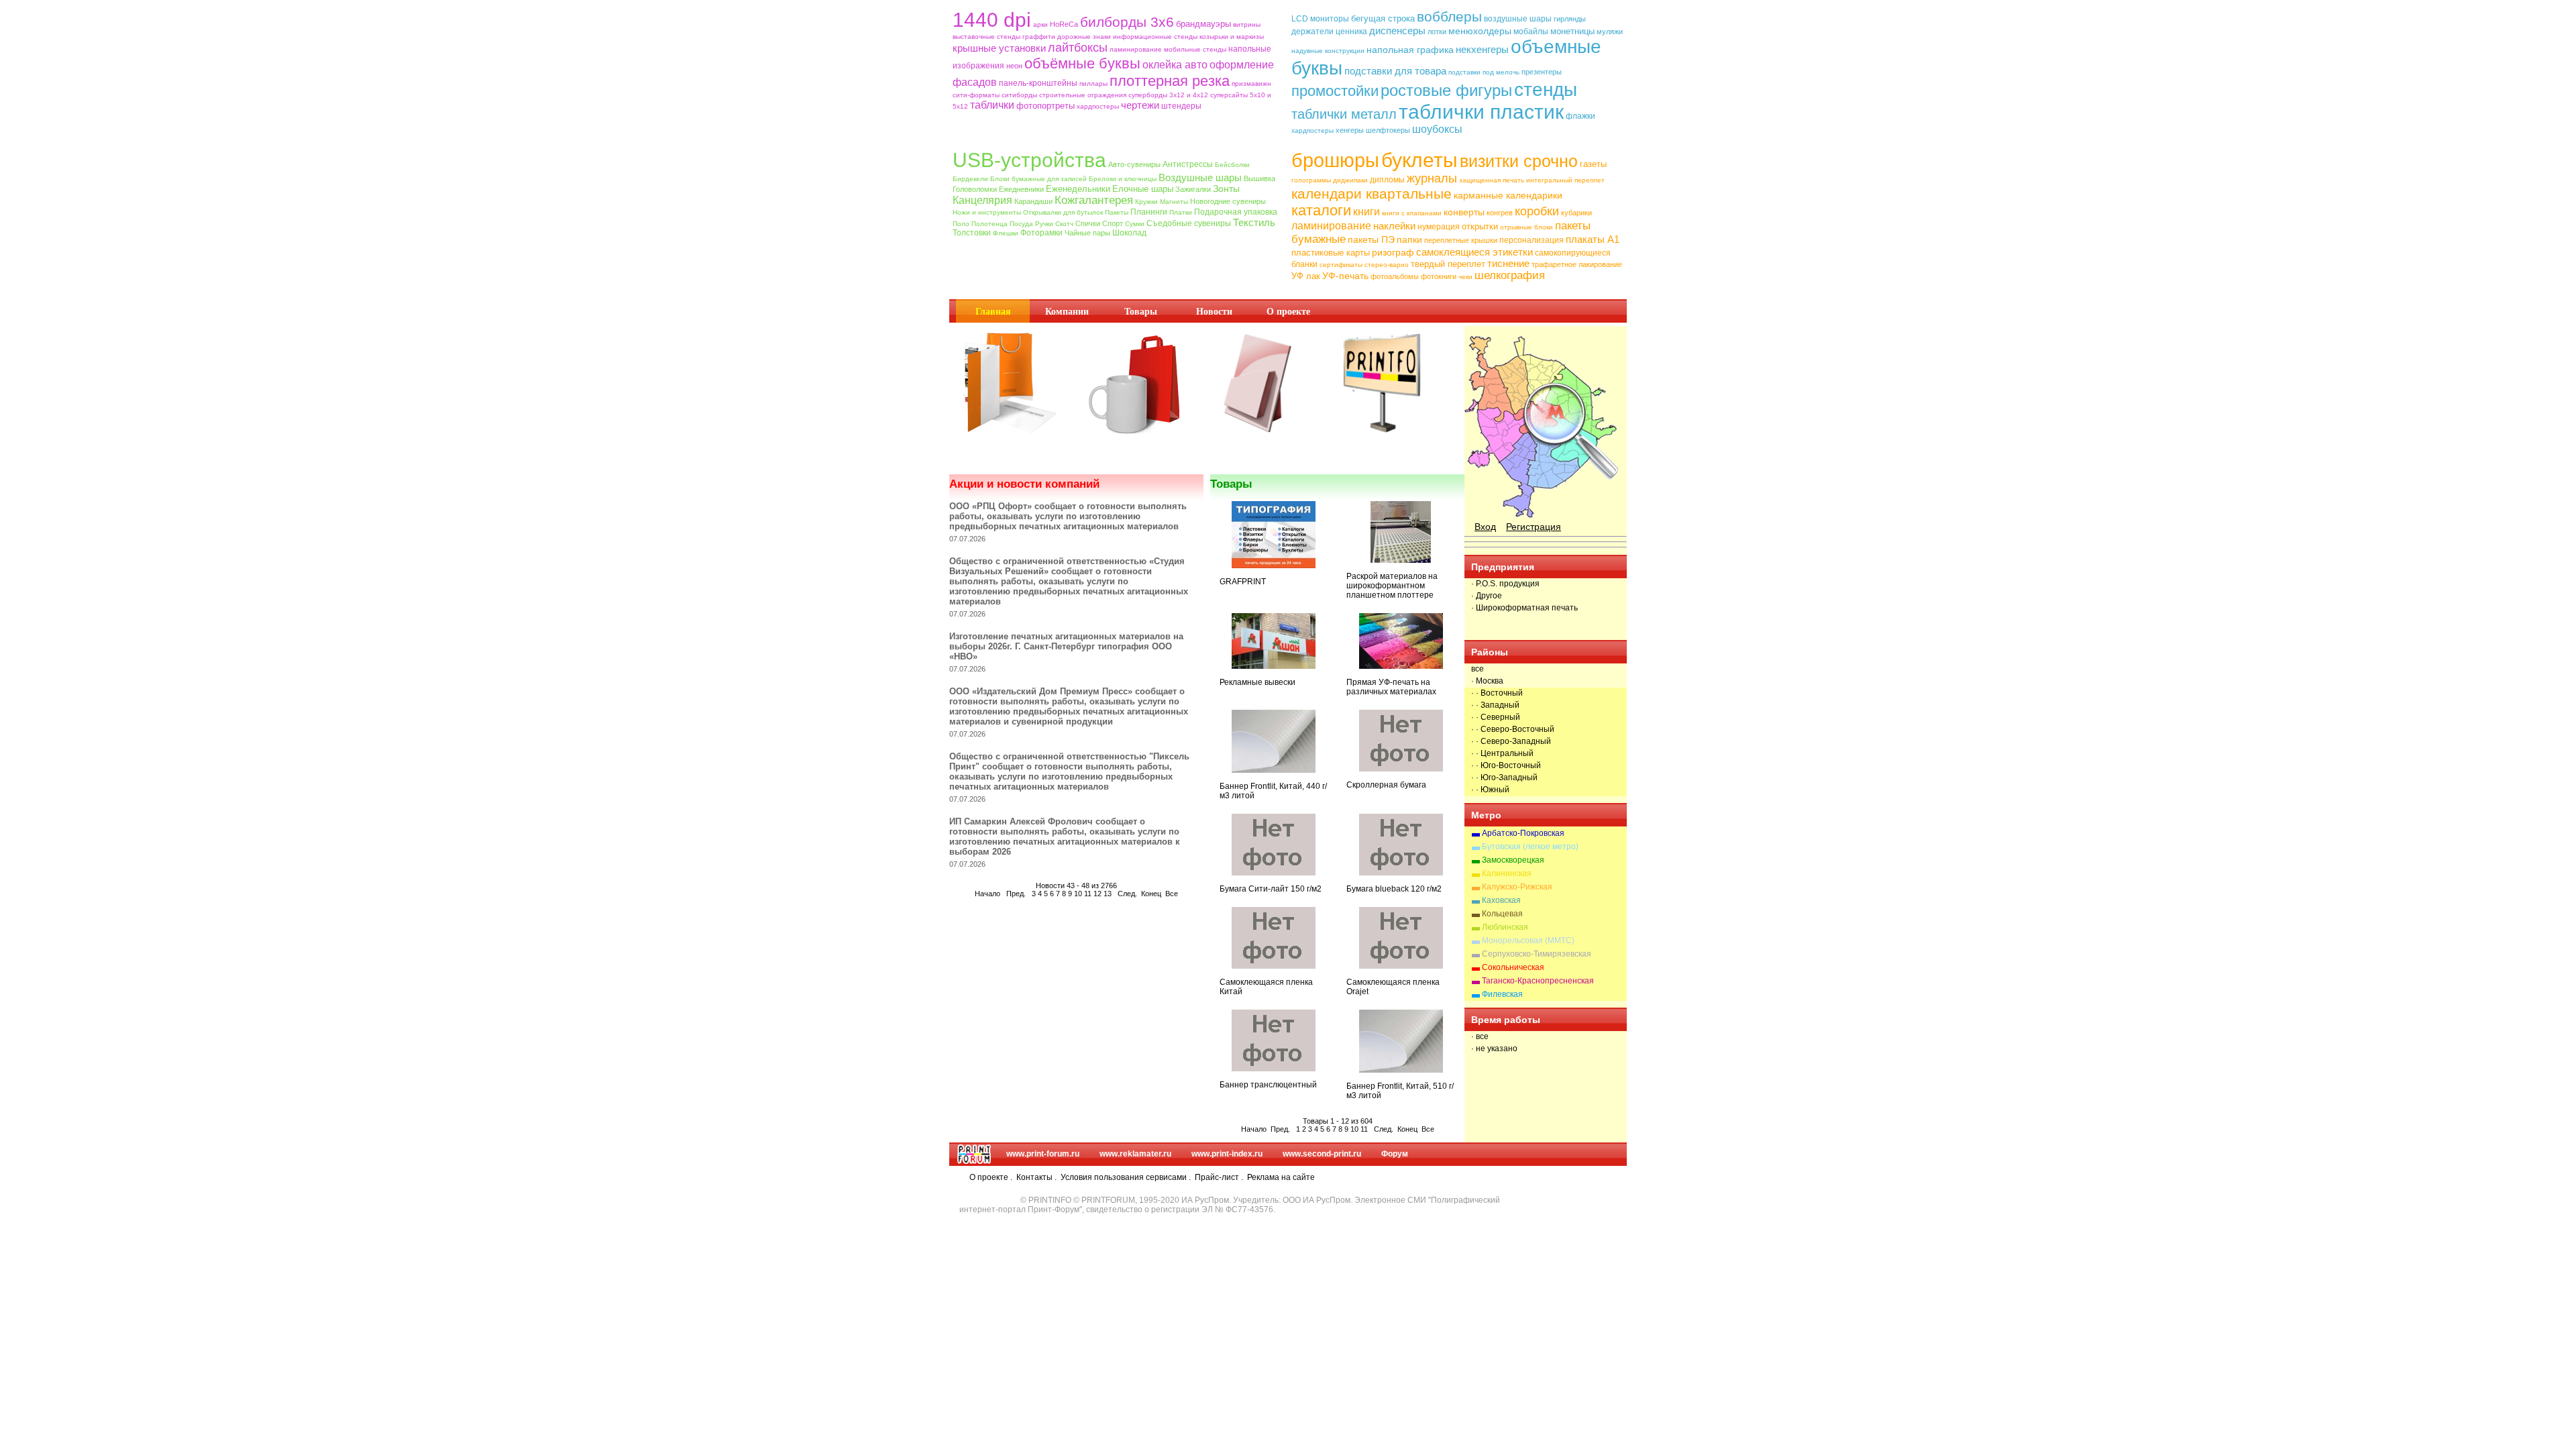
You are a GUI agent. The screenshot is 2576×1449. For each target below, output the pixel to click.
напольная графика (1410, 50)
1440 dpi (992, 20)
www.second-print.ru (1322, 1154)
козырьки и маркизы (1232, 37)
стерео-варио (1387, 265)
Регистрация (1534, 527)
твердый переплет (1448, 264)
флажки (1580, 116)
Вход (1485, 527)
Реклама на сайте (1281, 1177)
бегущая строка (1383, 18)
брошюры (1335, 160)
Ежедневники (1021, 189)
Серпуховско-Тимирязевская (1537, 954)
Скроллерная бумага (1386, 785)
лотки (1437, 32)
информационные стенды (1155, 37)
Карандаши (1033, 201)
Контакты (1034, 1177)
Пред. (1016, 894)
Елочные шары (1143, 189)
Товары (1141, 311)
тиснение (1508, 263)
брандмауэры (1203, 24)
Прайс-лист (1217, 1177)
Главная (993, 311)
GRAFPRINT (1243, 582)
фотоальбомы (1395, 276)
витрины (1247, 24)
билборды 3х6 (1127, 22)
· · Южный (1490, 790)
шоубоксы (1437, 129)
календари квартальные (1372, 194)
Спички (1088, 223)
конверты (1464, 212)
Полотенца (989, 224)
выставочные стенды (986, 37)
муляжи (1610, 32)
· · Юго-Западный (1504, 777)
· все (1480, 1036)
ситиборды (1019, 95)
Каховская (1501, 900)
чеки (1465, 277)
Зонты (1226, 189)
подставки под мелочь (1484, 72)
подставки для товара (1395, 71)
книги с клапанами (1412, 213)
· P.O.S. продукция (1505, 584)
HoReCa (1064, 24)
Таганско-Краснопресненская (1538, 981)
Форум (1395, 1154)
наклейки (1394, 226)
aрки (1040, 24)
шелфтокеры (1388, 130)
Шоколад (1129, 233)
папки (1409, 239)
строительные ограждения (1083, 95)
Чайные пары (1087, 233)
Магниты (1174, 202)
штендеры (1181, 106)
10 (1078, 894)
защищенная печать (1492, 180)
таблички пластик (1481, 112)
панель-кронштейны (1038, 83)
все (1478, 669)
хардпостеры (1098, 106)
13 (1108, 894)
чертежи (1140, 105)
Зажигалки (1193, 189)
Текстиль (1254, 222)
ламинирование (1136, 49)
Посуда (1021, 224)
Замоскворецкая (1513, 860)
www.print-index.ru (1227, 1154)
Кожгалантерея (1094, 200)
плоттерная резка (1170, 81)
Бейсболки (1232, 165)
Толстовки (972, 233)
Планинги (1149, 212)
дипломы (1387, 180)
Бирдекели (970, 179)
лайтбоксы (1078, 48)
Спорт (1113, 223)
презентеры (1542, 72)
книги (1366, 212)
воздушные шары (1518, 19)
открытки (1480, 226)
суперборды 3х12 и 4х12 (1168, 95)
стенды (1546, 90)
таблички (992, 105)
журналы (1432, 178)
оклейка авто (1175, 65)
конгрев (1500, 213)
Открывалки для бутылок (1063, 212)
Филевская (1502, 994)
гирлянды (1570, 19)
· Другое (1487, 596)
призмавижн (1251, 84)
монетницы (1572, 31)
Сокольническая (1513, 967)
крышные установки (999, 48)
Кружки (1146, 202)
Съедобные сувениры (1189, 223)
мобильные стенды (1195, 49)
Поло (961, 224)
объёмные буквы (1082, 63)
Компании (1067, 311)
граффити (1039, 37)
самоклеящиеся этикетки (1474, 252)
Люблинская (1505, 927)
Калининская (1507, 873)
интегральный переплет (1565, 180)
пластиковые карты (1331, 253)
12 (1097, 894)
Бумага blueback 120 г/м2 (1394, 889)
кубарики (1576, 213)
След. (1127, 894)
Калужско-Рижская (1517, 887)
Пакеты (1117, 212)
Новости (1214, 311)
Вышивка (1259, 178)
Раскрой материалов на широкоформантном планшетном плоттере (1392, 586)
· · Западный (1495, 705)
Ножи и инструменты (987, 212)
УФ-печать (1345, 276)
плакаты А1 (1593, 239)
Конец (1151, 894)
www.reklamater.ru (1135, 1154)
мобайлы (1531, 32)
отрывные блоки (1526, 227)
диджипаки (1350, 180)
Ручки (1044, 224)
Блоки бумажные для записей (1038, 179)
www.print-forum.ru (1043, 1154)
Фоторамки (1041, 233)
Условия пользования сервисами (1124, 1177)
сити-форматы (976, 95)
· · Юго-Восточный (1506, 765)
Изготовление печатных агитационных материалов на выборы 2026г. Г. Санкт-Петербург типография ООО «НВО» (1066, 646)
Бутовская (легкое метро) (1530, 847)
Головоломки (975, 189)
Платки (1181, 212)
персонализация (1532, 240)
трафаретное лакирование (1577, 264)
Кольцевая (1502, 914)
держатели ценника (1329, 32)
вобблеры (1449, 16)
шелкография (1510, 275)
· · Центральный (1502, 753)
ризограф (1393, 252)
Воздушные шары (1200, 177)
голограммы (1311, 180)
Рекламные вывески (1257, 682)
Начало (987, 894)
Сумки (1135, 224)
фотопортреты (1045, 106)
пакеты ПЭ (1371, 239)
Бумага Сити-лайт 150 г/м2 (1271, 889)
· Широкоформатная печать (1524, 608)
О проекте (1288, 311)
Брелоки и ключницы (1123, 179)
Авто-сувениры (1134, 164)
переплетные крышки (1461, 240)
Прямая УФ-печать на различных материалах (1391, 687)
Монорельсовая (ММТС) (1528, 941)
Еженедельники (1078, 189)
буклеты (1419, 160)
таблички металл (1344, 114)
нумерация (1439, 227)
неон (1014, 66)
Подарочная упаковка (1236, 212)
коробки (1537, 211)
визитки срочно (1519, 161)
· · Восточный (1497, 693)
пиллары (1093, 84)
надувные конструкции (1328, 51)
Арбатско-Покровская (1523, 833)
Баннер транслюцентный (1268, 1085)
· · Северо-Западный (1511, 741)
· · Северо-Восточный (1513, 729)
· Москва (1487, 681)
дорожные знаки (1084, 37)
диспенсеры (1397, 31)
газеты (1593, 164)
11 (1088, 894)
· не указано (1494, 1049)
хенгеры (1350, 130)
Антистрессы (1188, 164)
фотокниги (1439, 276)
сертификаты (1341, 265)
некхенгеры (1482, 49)
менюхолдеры (1480, 31)
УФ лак (1306, 276)
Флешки (1006, 233)
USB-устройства (1029, 160)
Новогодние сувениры (1228, 201)
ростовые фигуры (1446, 90)
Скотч (1064, 224)
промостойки (1335, 91)
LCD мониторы (1320, 19)
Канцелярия (982, 200)
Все (1172, 894)
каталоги (1321, 210)
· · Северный (1496, 717)
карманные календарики (1508, 195)
